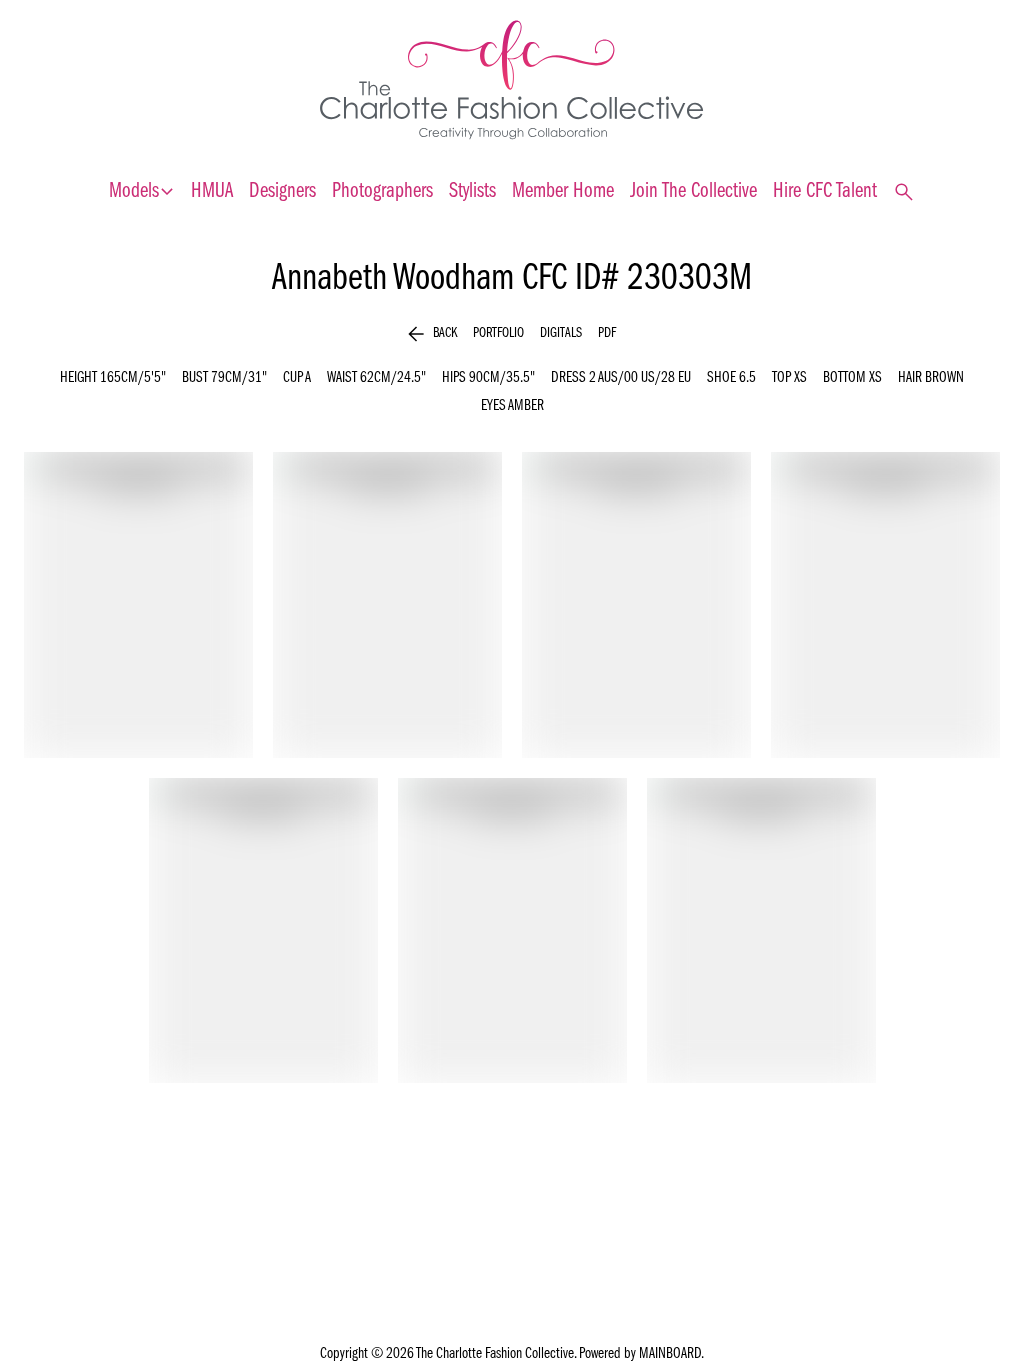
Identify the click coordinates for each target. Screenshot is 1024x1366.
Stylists (472, 191)
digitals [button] (561, 333)
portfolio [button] (498, 333)
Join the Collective (693, 191)
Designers (282, 191)
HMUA (212, 191)
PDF (607, 333)
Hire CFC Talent (825, 191)
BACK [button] (432, 334)
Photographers (382, 191)
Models (142, 192)
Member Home (563, 191)
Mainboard (670, 1354)
